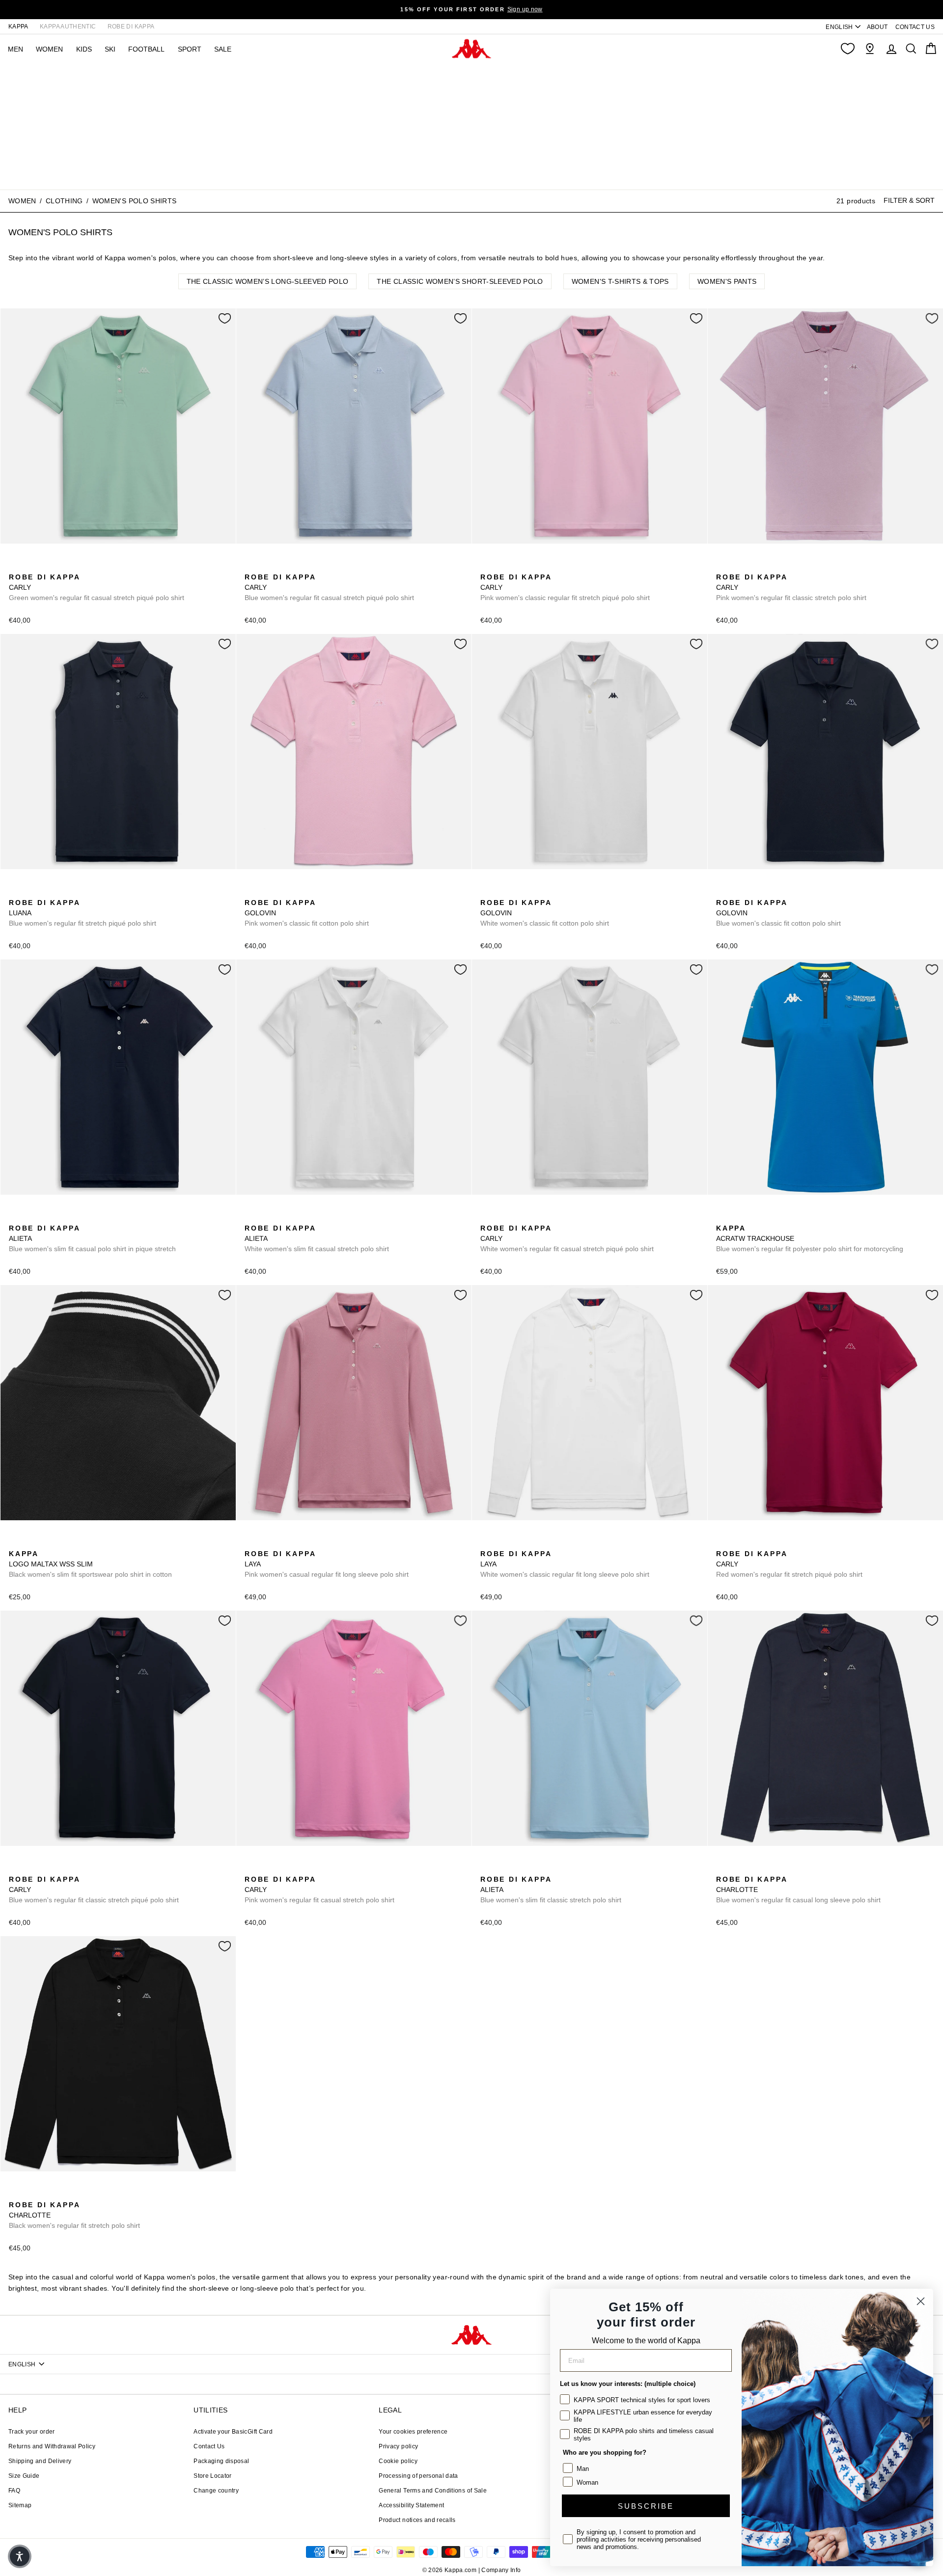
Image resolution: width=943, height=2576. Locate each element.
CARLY (97, 587)
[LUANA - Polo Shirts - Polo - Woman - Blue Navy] (15, 892)
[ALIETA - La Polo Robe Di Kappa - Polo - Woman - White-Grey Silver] (62, 1217)
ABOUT (877, 27)
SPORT (190, 49)
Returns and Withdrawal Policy (52, 2446)
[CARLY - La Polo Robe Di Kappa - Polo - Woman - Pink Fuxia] (62, 566)
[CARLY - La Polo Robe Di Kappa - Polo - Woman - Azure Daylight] (31, 566)
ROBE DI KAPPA (131, 27)
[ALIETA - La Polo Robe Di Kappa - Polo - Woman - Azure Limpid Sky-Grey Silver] (31, 1217)
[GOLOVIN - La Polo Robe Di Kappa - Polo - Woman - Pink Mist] (251, 892)
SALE (223, 49)
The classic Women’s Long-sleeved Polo (268, 281)
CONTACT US (915, 27)
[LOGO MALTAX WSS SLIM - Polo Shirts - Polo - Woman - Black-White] (15, 1543)
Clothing (64, 201)
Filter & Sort (909, 200)
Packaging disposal (221, 2461)
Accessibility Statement (411, 2505)
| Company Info (500, 2570)
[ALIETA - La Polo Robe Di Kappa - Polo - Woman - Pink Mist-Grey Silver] (47, 1217)
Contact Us (209, 2446)
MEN (15, 49)
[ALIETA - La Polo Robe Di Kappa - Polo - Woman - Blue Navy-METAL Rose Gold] (15, 1217)
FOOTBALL (146, 49)
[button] (20, 2556)
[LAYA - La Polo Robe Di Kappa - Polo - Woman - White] (267, 1543)
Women (22, 201)
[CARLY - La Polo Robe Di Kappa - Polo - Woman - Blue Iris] (47, 566)
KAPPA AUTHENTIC (68, 27)
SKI (110, 49)
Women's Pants (727, 281)
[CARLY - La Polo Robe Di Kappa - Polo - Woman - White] (487, 1217)
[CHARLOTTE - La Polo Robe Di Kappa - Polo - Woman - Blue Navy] (722, 1868)
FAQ (14, 2491)
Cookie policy (398, 2461)
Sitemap (20, 2505)
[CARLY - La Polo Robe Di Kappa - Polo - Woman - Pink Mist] (487, 566)
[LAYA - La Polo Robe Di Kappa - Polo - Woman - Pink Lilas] (251, 1543)
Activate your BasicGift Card (233, 2432)
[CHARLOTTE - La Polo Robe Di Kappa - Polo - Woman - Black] (738, 1868)
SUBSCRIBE (646, 2506)
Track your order (32, 2432)
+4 (77, 565)
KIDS (84, 49)
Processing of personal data (418, 2476)
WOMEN (49, 49)
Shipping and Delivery (40, 2461)
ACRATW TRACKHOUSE (810, 1238)
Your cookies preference (413, 2432)
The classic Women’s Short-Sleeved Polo (460, 281)
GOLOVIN (307, 913)
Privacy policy (398, 2446)
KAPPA (18, 27)
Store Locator (213, 2476)
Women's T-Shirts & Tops (620, 281)
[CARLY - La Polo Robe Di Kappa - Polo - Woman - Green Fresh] (15, 566)
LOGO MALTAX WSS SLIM (90, 1564)
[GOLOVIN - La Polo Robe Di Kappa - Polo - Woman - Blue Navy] (267, 892)
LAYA (327, 1564)
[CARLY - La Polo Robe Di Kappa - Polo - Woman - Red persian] (722, 1543)
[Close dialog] (921, 2301)
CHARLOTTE (798, 1890)
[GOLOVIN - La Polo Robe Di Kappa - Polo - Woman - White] (282, 892)
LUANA (83, 913)
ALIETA (92, 1238)
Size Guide (24, 2476)
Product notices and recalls (417, 2520)
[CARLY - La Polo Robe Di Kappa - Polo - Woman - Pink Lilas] (722, 566)
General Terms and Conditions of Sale (433, 2491)
